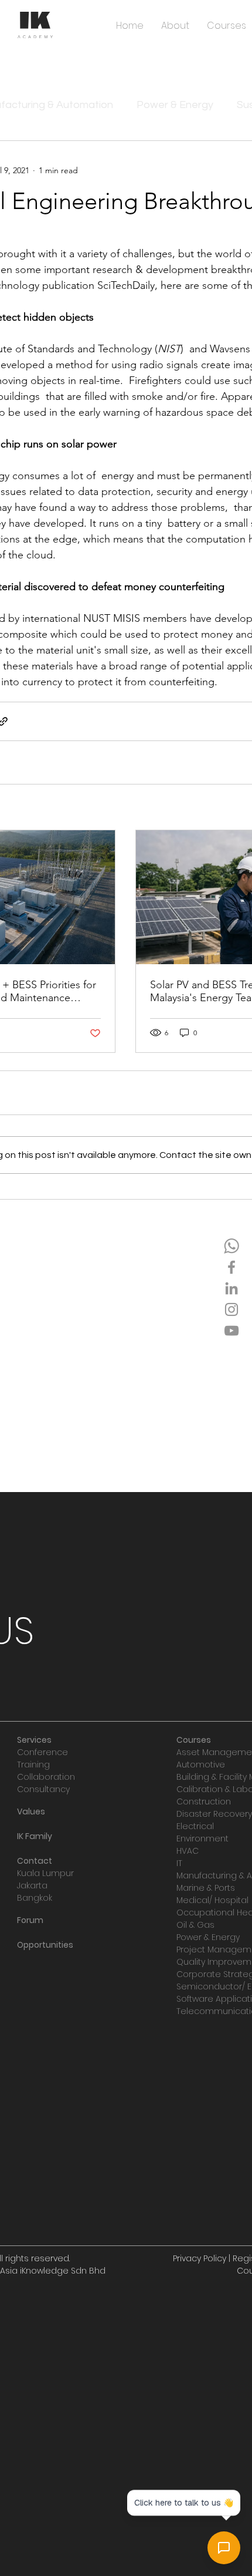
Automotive (201, 1765)
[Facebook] (231, 1267)
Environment (202, 1838)
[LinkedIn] (231, 1288)
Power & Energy (175, 105)
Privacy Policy (200, 2258)
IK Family (35, 1836)
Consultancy (43, 1789)
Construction (204, 1801)
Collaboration (46, 1777)
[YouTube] (231, 1331)
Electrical (195, 1826)
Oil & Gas (195, 1925)
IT (179, 1863)
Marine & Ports (206, 1888)
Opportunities (45, 1945)
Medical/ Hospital (212, 1900)
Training (33, 1765)
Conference (42, 1752)
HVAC (188, 1851)
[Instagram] (231, 1309)
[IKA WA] (231, 1246)
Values (31, 1811)
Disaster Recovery (214, 1814)
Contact (35, 1861)
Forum (30, 1920)
